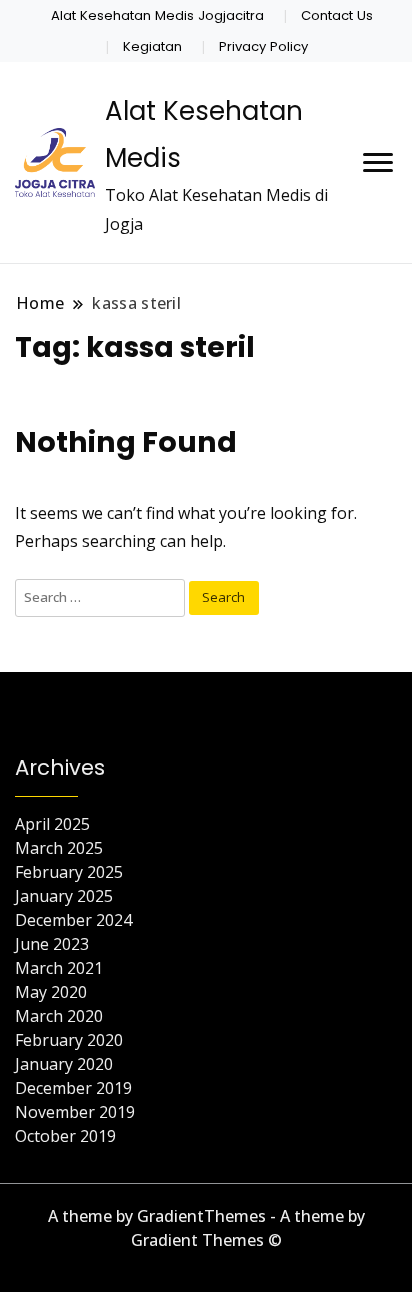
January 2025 (64, 896)
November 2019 (75, 1112)
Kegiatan (152, 46)
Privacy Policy (263, 46)
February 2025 (69, 872)
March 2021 (59, 968)
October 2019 (65, 1136)
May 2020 (51, 992)
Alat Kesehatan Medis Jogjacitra (157, 15)
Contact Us (337, 15)
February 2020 (69, 1040)
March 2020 (59, 1016)
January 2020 (64, 1064)
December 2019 (73, 1088)
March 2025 (59, 848)
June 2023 (52, 944)
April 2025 (52, 824)
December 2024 (73, 920)
